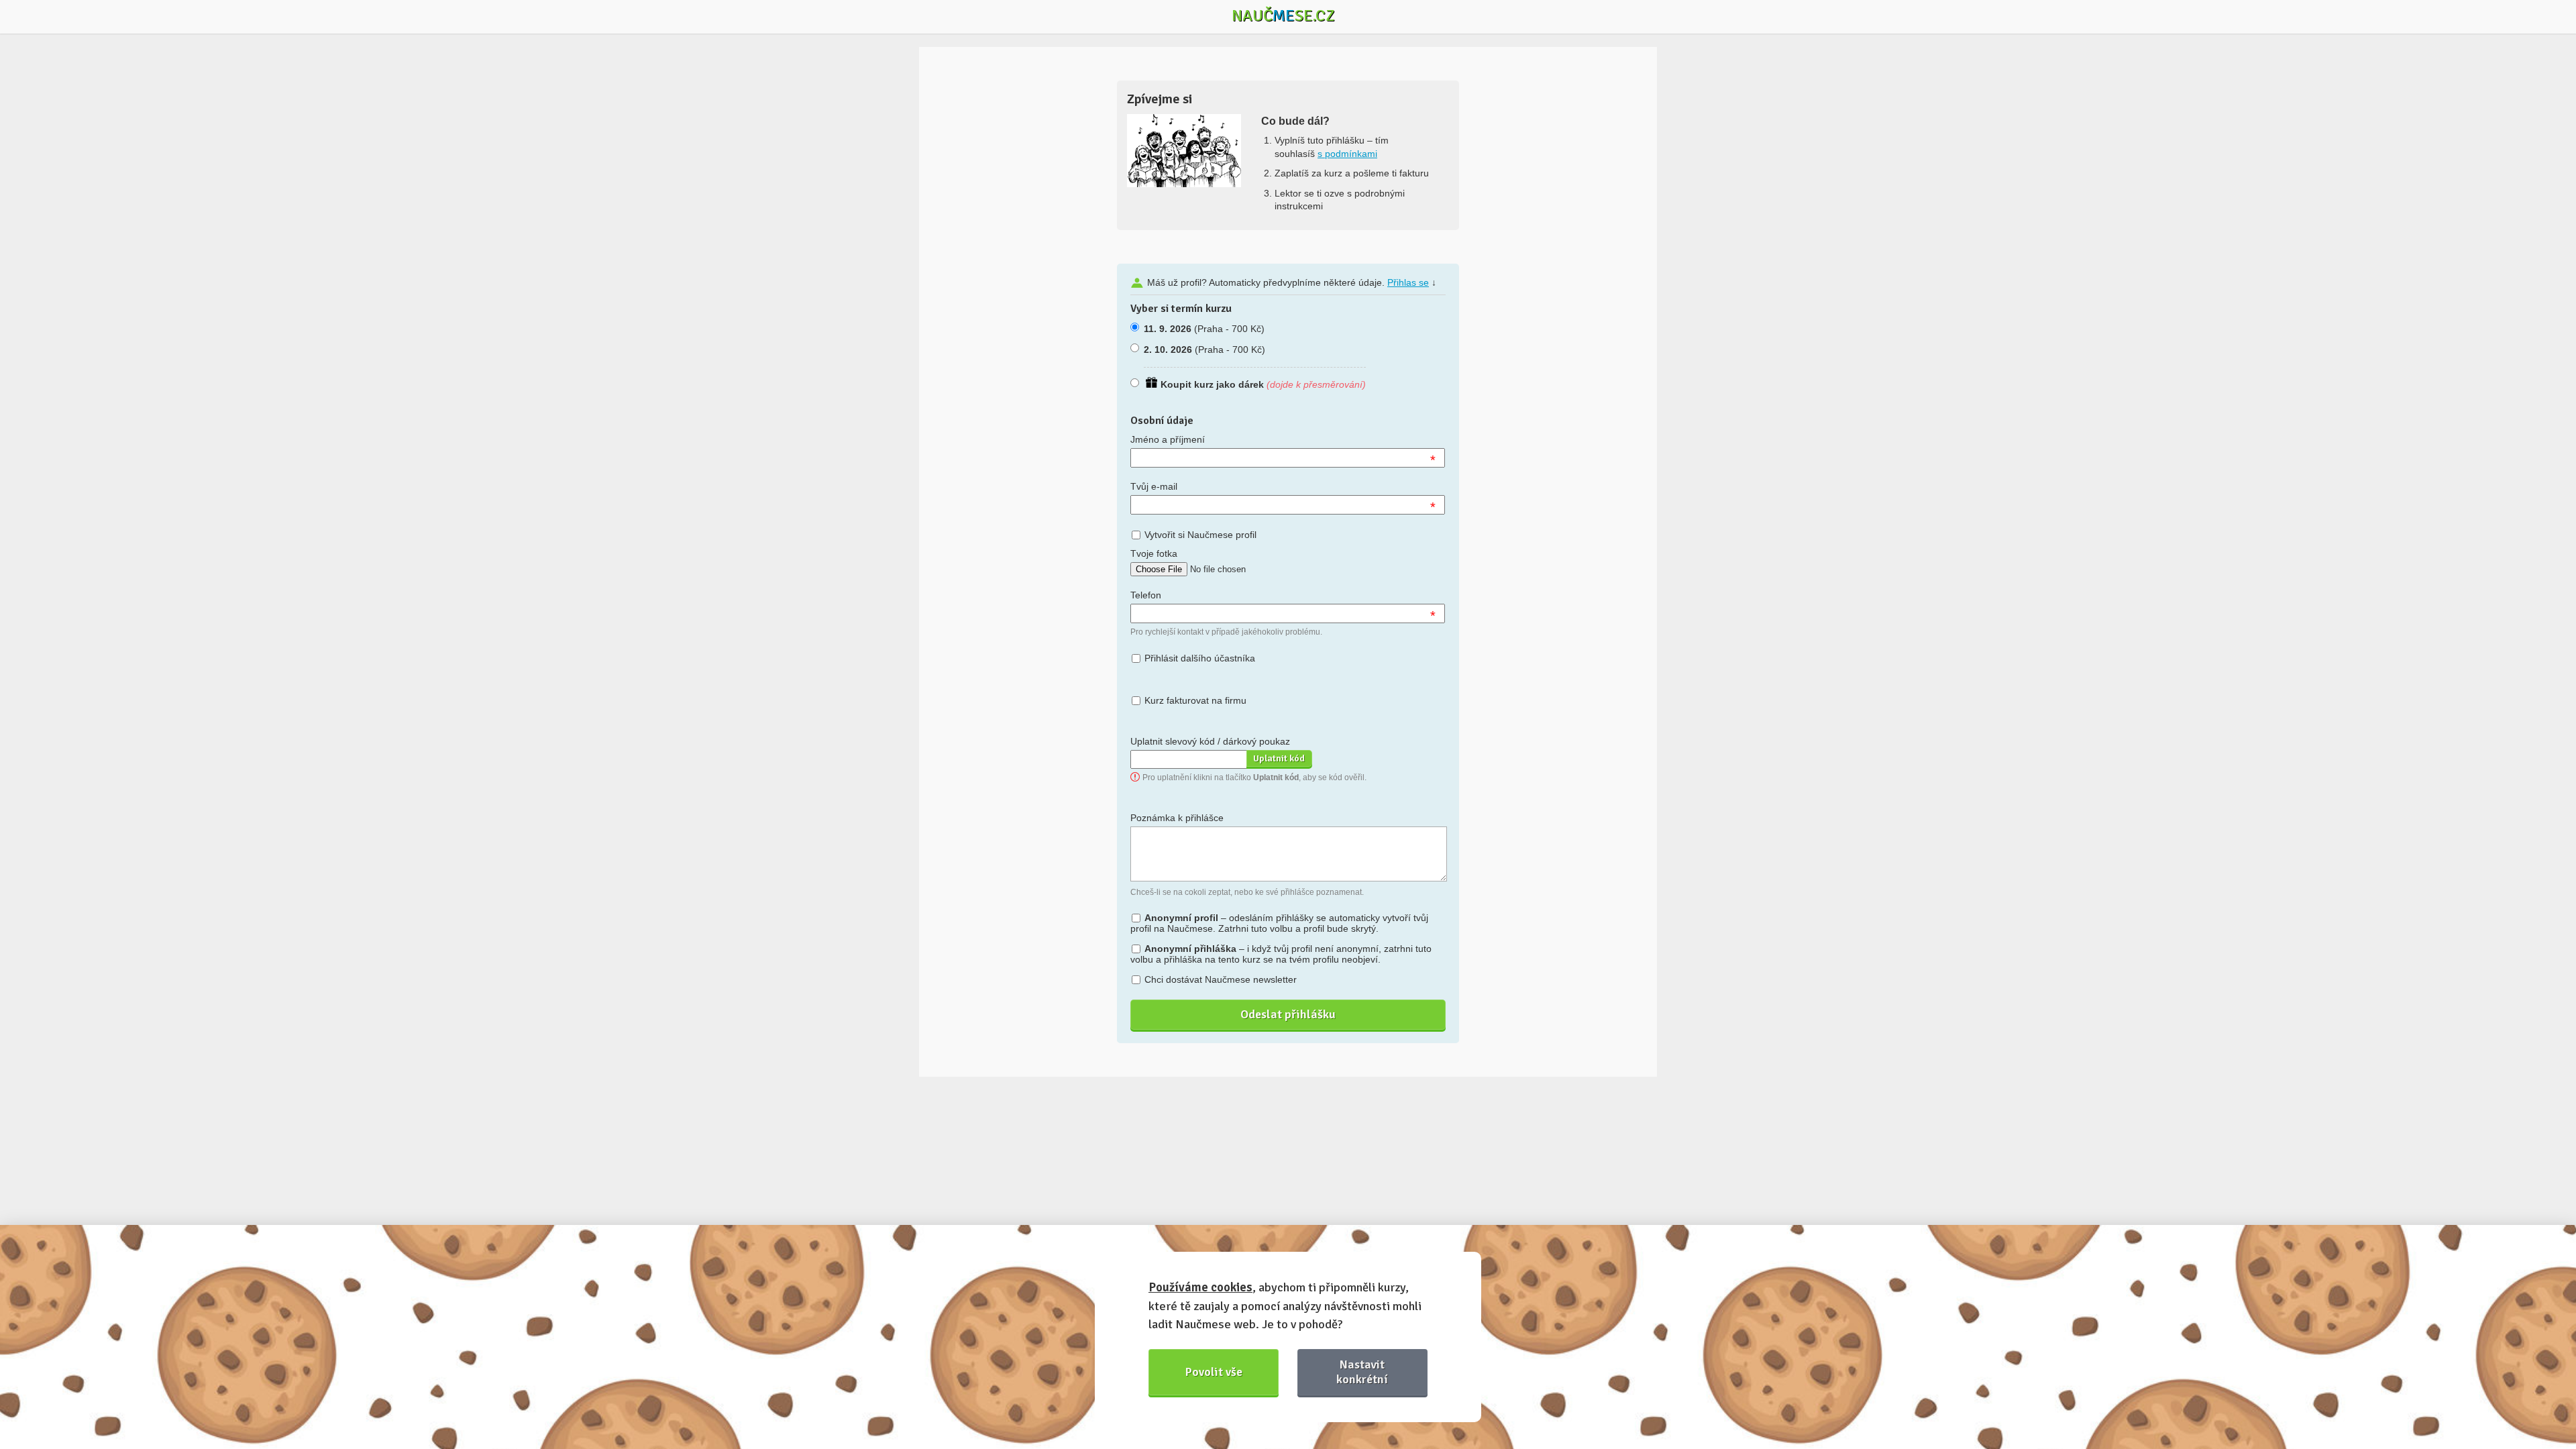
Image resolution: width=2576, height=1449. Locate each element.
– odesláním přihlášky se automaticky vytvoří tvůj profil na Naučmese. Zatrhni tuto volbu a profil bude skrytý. (1279, 923)
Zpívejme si (1160, 99)
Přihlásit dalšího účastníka (1200, 658)
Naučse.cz (1283, 15)
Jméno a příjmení (1168, 439)
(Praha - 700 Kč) (1204, 329)
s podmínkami (1347, 154)
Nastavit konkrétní (1362, 1372)
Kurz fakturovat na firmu (1195, 700)
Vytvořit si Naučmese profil (1200, 535)
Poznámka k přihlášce (1177, 818)
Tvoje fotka (1154, 553)
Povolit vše (1214, 1372)
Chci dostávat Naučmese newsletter (1221, 979)
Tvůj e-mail (1154, 486)
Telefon (1146, 595)
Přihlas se (1408, 282)
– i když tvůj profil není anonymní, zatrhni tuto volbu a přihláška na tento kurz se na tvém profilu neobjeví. (1281, 954)
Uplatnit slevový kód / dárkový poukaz (1210, 741)
